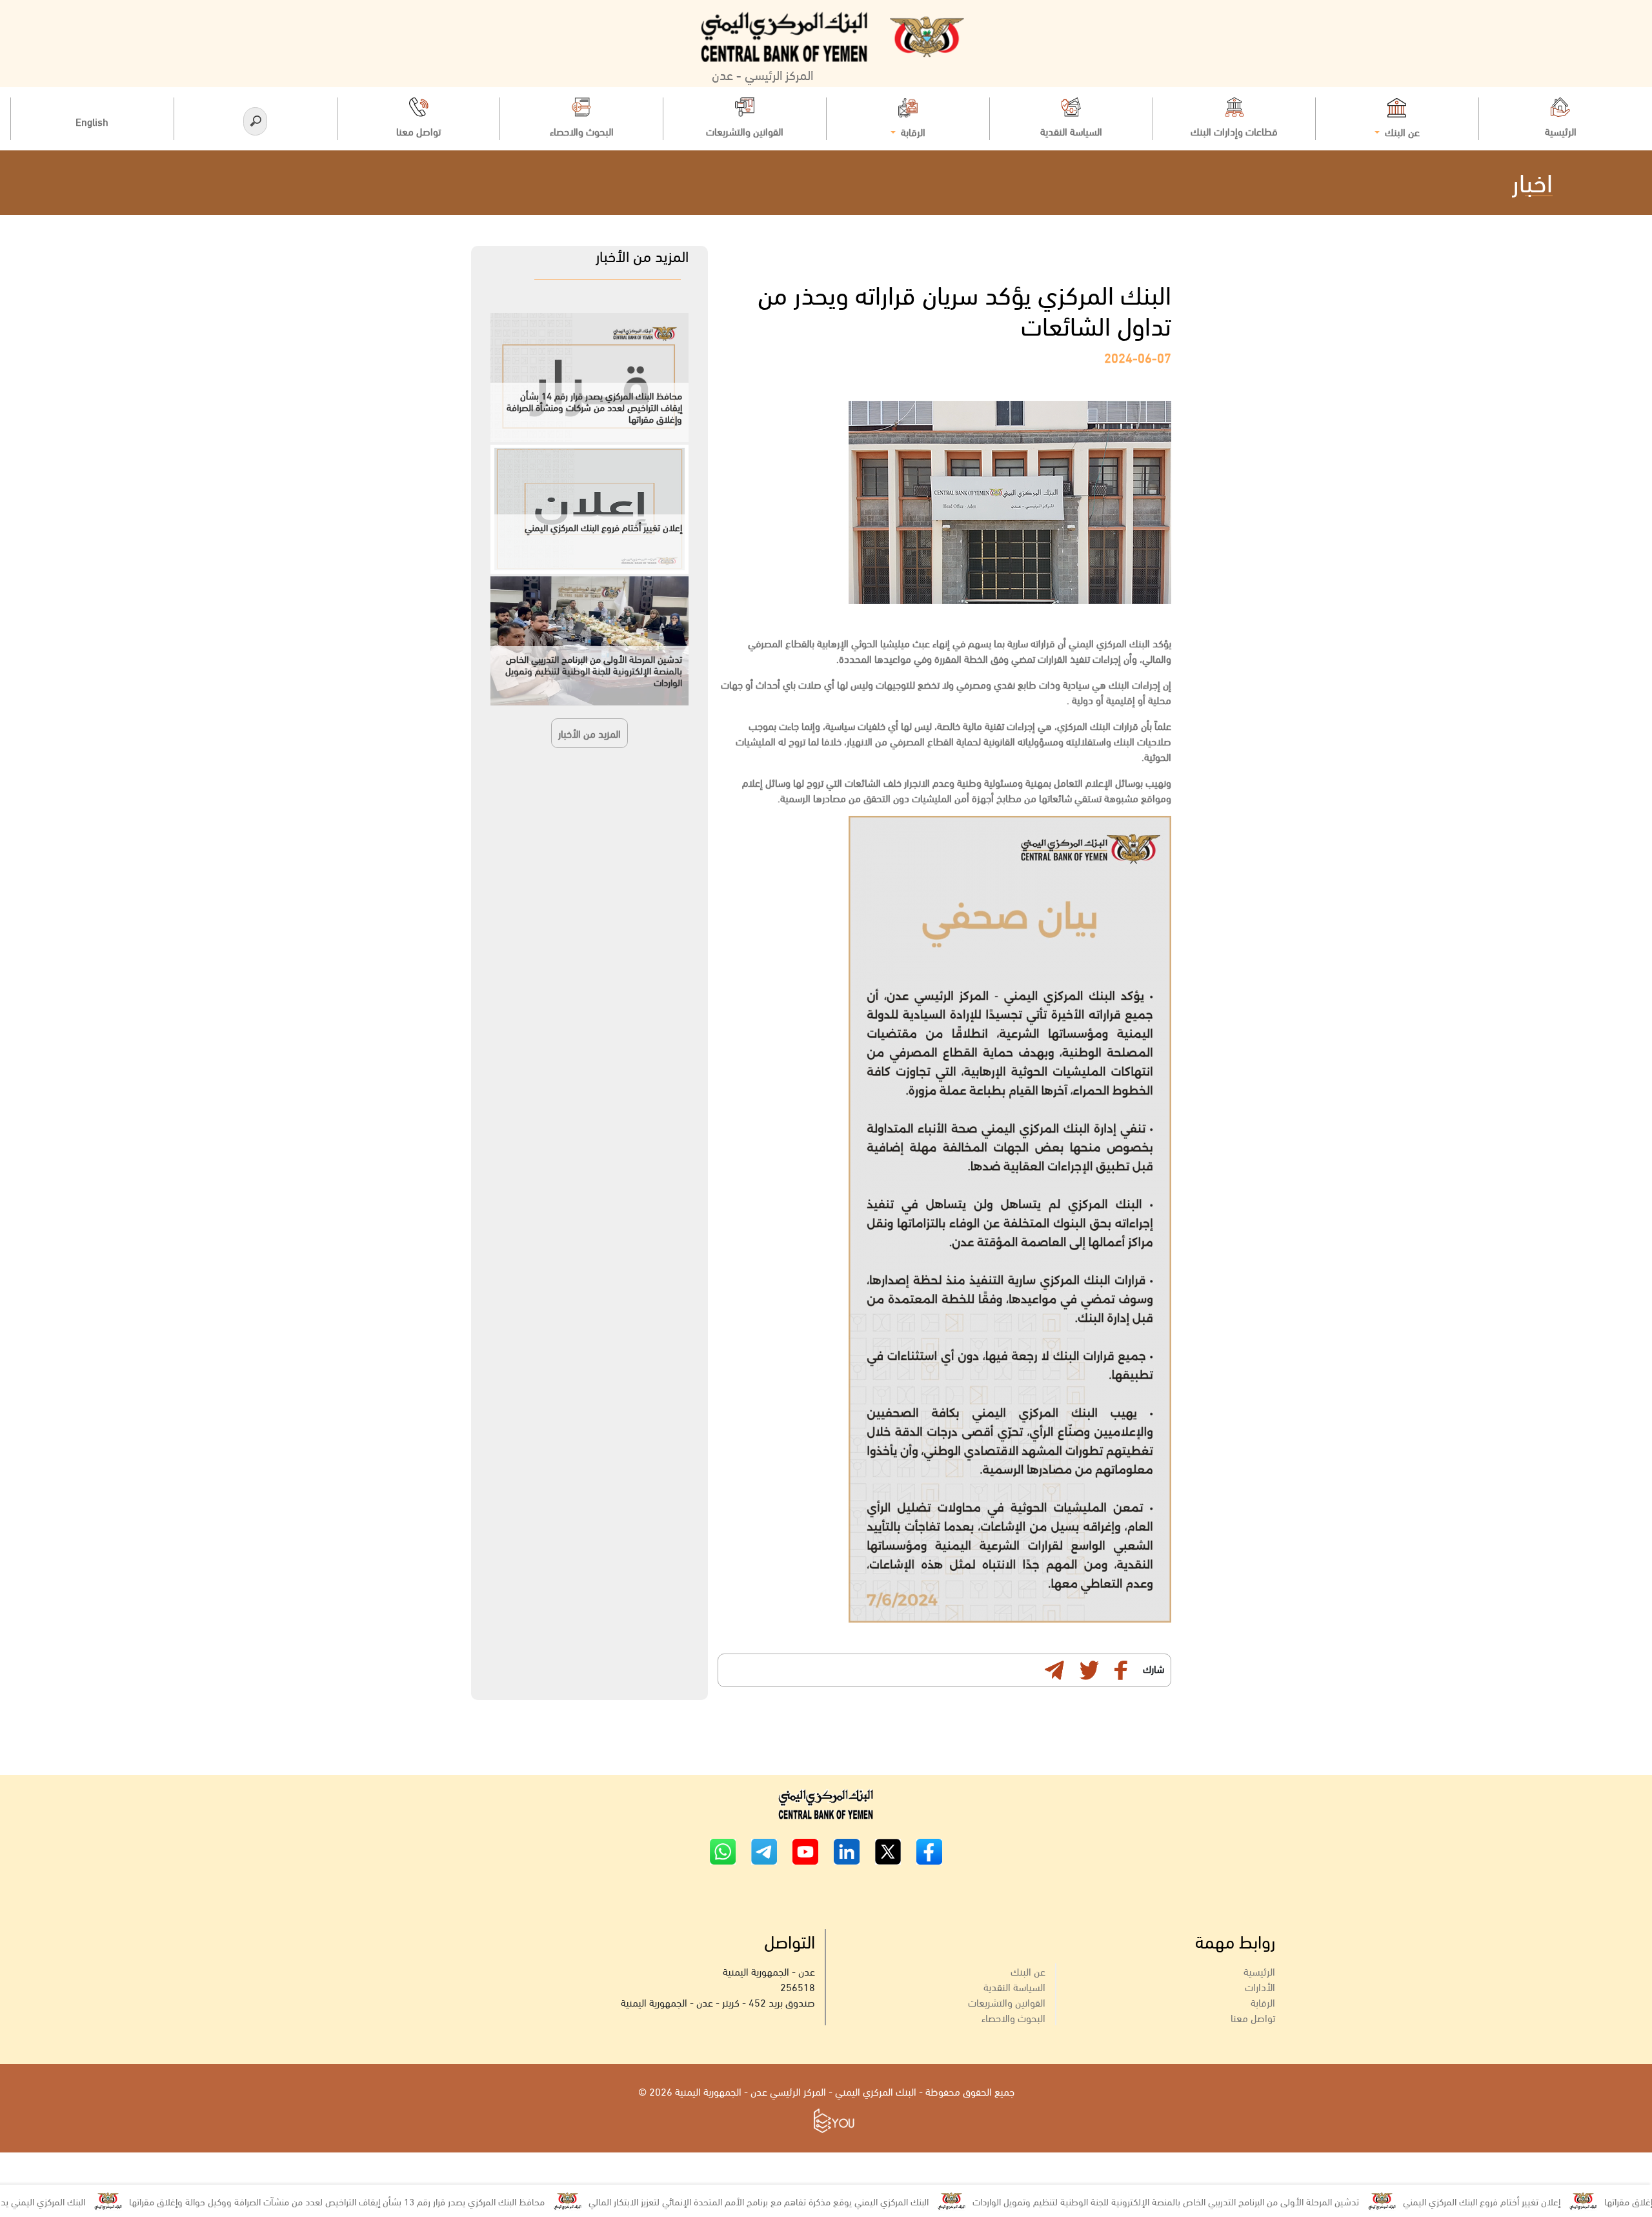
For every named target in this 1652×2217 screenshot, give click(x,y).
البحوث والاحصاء (1013, 2017)
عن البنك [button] (1401, 131)
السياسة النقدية (1014, 1986)
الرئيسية (1259, 1971)
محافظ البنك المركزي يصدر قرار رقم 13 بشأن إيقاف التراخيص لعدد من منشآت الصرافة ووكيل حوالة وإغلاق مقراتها (418, 2201)
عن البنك (1028, 1971)
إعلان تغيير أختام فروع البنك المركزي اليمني (1563, 2201)
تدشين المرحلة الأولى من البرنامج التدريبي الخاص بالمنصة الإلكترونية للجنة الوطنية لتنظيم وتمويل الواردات (1247, 2201)
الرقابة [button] (912, 131)
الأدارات (1260, 1986)
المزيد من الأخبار (589, 733)
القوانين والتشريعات (1007, 2002)
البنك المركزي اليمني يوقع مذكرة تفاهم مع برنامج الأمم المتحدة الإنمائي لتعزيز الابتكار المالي (840, 2201)
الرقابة (1263, 2002)
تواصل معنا (1253, 2017)
